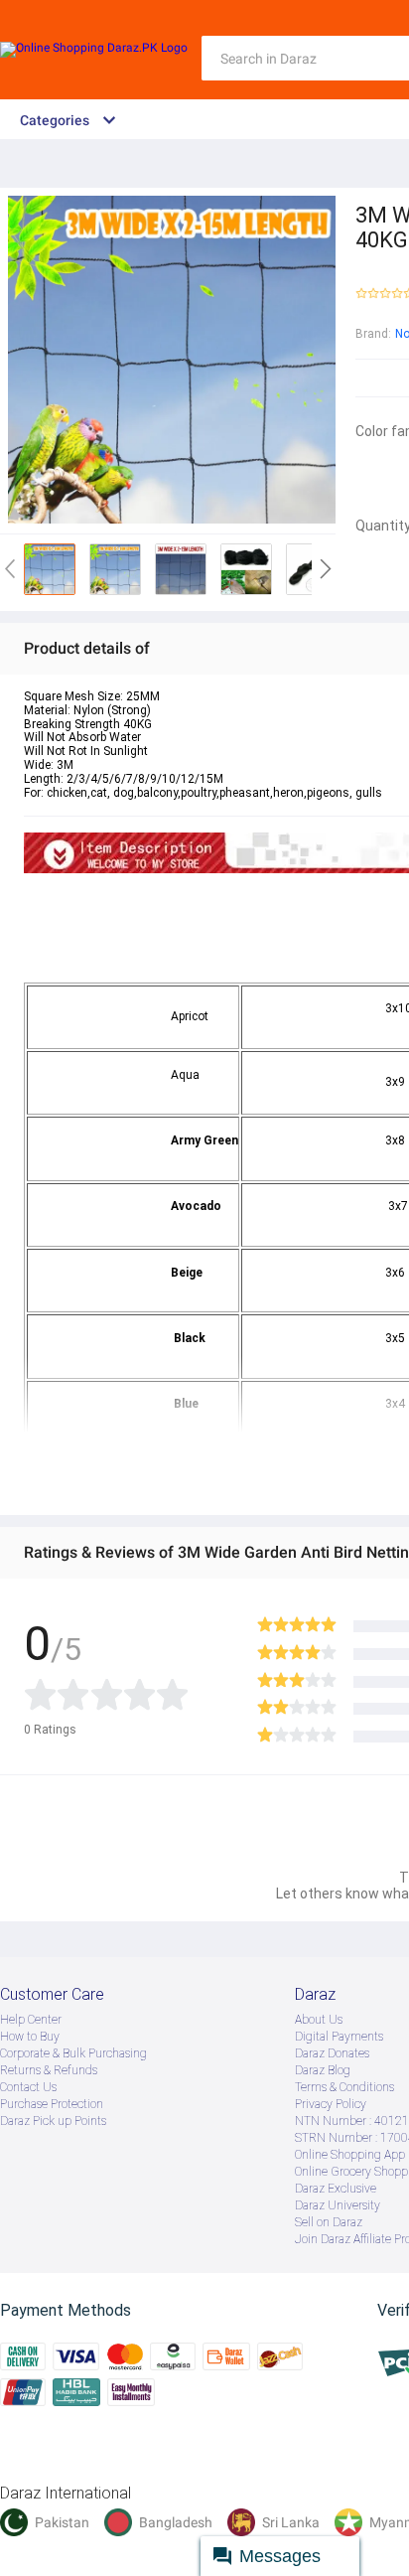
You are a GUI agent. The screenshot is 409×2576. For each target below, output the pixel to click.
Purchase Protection (52, 2104)
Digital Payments (339, 2037)
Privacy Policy (331, 2104)
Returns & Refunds (49, 2070)
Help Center (31, 2020)
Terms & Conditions (344, 2087)
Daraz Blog (323, 2070)
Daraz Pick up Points (53, 2121)
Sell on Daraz (329, 2222)
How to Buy (30, 2037)
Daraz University (338, 2205)
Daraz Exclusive (336, 2189)
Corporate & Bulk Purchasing (73, 2053)
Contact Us (28, 2087)
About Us (319, 2020)
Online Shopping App (350, 2155)
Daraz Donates (332, 2053)
